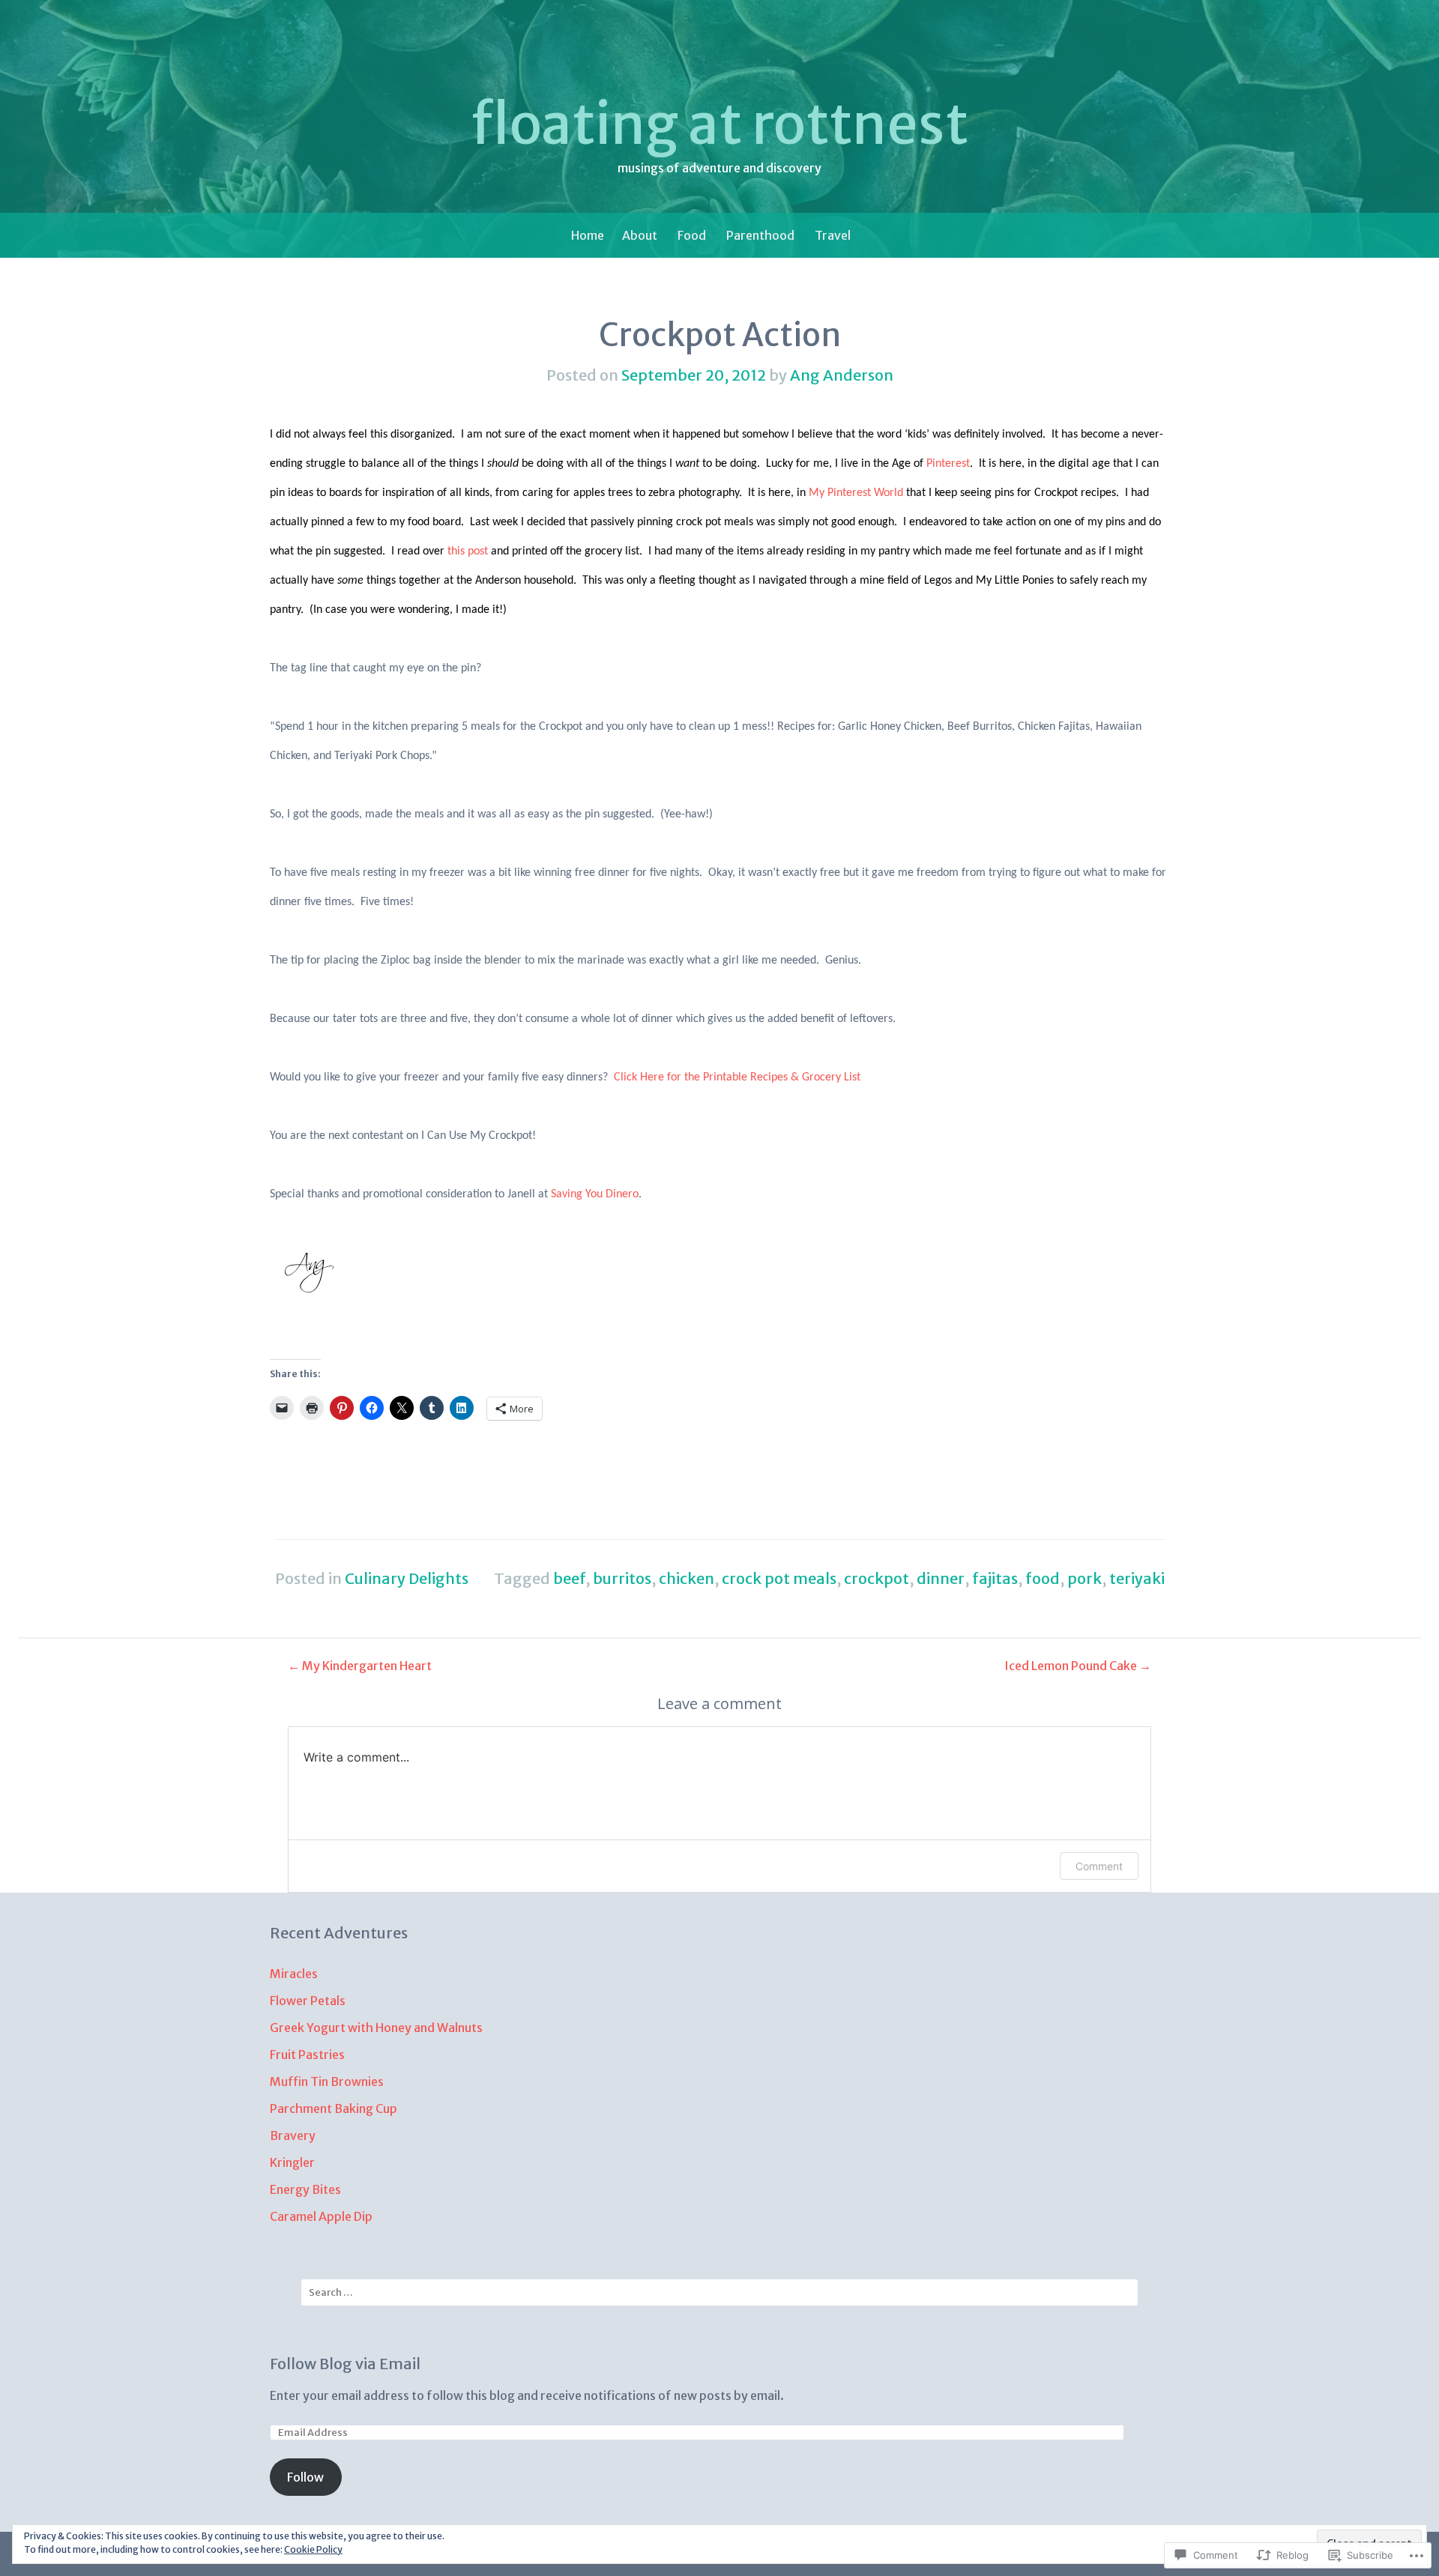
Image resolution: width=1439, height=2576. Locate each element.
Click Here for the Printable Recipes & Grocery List (737, 1077)
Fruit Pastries (307, 2055)
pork (1084, 1578)
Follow (305, 2477)
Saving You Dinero (595, 1194)
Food (692, 235)
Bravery (293, 2135)
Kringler (292, 2162)
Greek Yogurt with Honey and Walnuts (376, 2028)
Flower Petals (308, 2001)
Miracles (294, 1974)
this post (468, 551)
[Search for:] (719, 2292)
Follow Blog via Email (345, 2364)
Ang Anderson (842, 375)
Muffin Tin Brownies (327, 2081)
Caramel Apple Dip (322, 2216)
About (640, 235)
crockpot (877, 1578)
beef (569, 1578)
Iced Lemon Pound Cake (1078, 1666)
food (1043, 1578)
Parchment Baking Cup (334, 2108)
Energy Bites (305, 2189)
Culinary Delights (407, 1578)
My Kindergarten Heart (360, 1666)
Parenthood (760, 235)
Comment (1099, 1866)
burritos (622, 1578)
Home (588, 235)
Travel (833, 235)
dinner (941, 1578)
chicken (687, 1578)
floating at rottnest (719, 124)
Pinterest (948, 464)
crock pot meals (779, 1578)
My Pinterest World (856, 493)
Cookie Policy (313, 2549)
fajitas (995, 1578)
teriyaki (1137, 1578)
